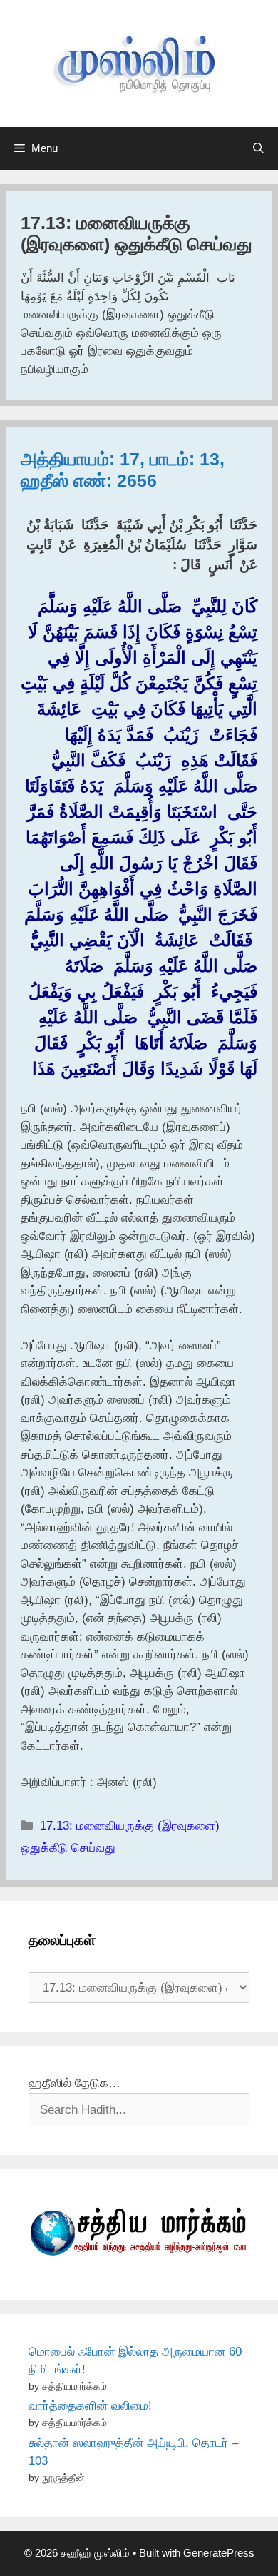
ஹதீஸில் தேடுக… (74, 2083)
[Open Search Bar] (258, 148)
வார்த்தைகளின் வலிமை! (90, 2406)
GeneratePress (219, 2553)
